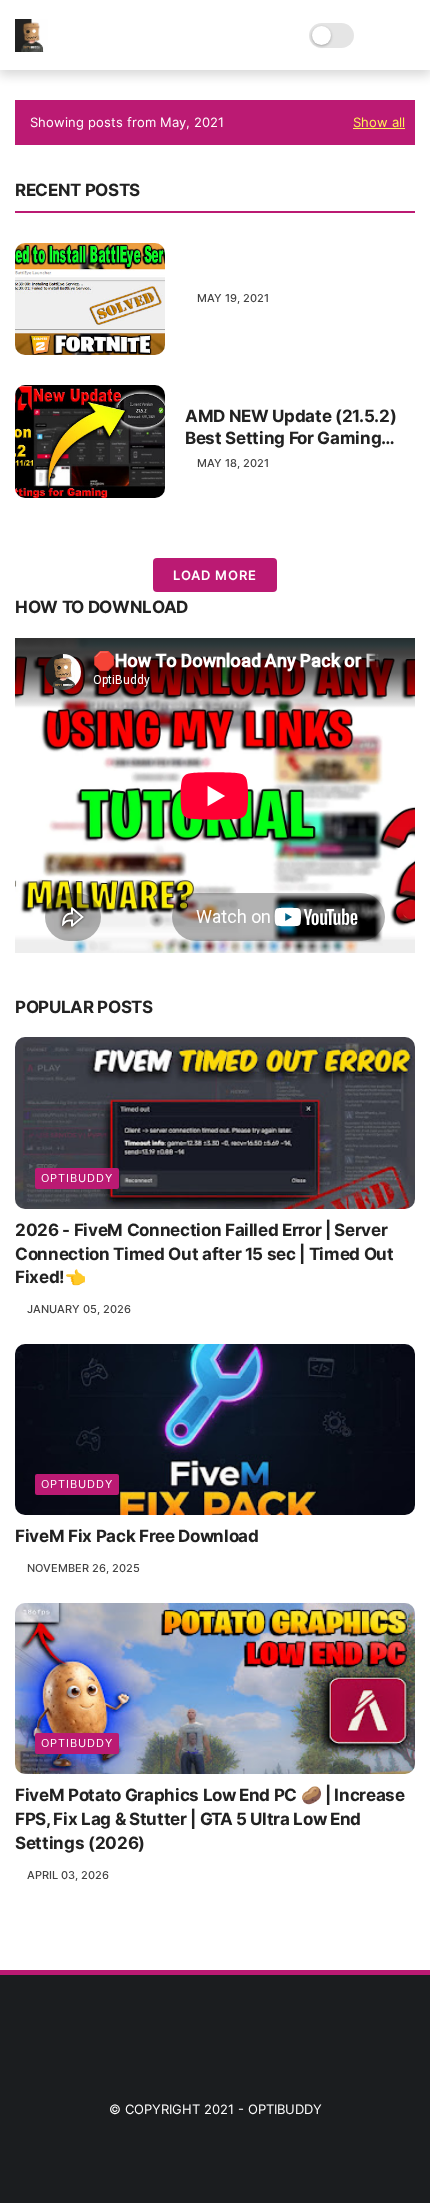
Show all (379, 122)
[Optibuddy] (31, 46)
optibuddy (77, 1178)
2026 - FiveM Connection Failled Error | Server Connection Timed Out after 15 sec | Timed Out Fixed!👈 (204, 1254)
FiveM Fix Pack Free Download (136, 1536)
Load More (215, 575)
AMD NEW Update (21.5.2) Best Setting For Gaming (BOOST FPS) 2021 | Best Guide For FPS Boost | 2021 (292, 427)
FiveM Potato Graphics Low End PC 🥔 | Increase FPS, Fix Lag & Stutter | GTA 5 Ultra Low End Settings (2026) (210, 1819)
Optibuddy (285, 2109)
